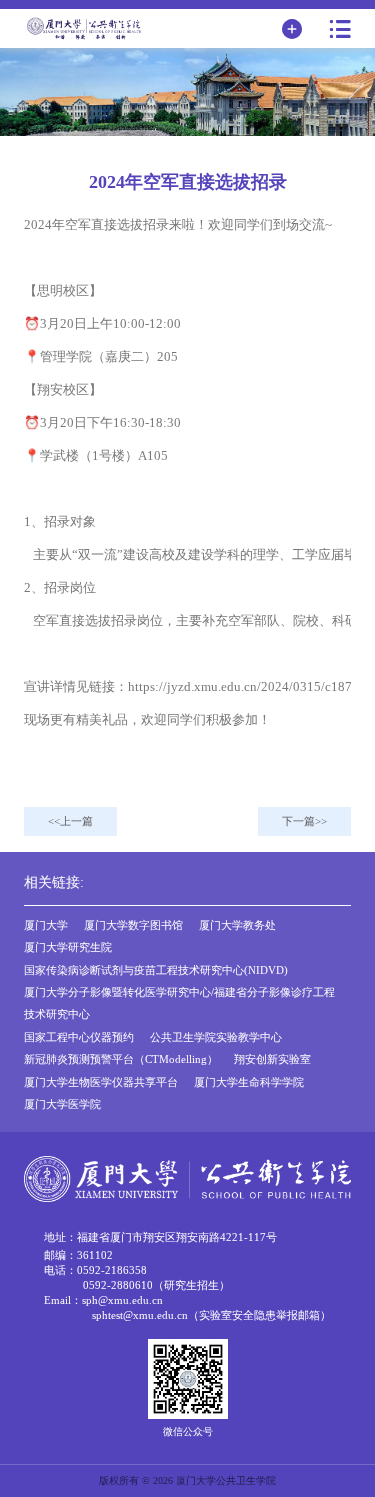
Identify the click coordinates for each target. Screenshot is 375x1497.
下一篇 (298, 821)
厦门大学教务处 (237, 925)
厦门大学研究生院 (68, 947)
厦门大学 (46, 925)
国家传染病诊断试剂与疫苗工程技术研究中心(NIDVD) (156, 970)
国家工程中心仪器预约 (79, 1037)
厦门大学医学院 (62, 1104)
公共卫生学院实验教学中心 (216, 1037)
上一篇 (76, 821)
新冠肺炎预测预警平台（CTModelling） (121, 1059)
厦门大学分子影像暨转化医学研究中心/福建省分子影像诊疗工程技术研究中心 (179, 1003)
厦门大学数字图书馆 (133, 925)
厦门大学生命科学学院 (249, 1082)
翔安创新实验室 (272, 1059)
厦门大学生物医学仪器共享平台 (101, 1082)
